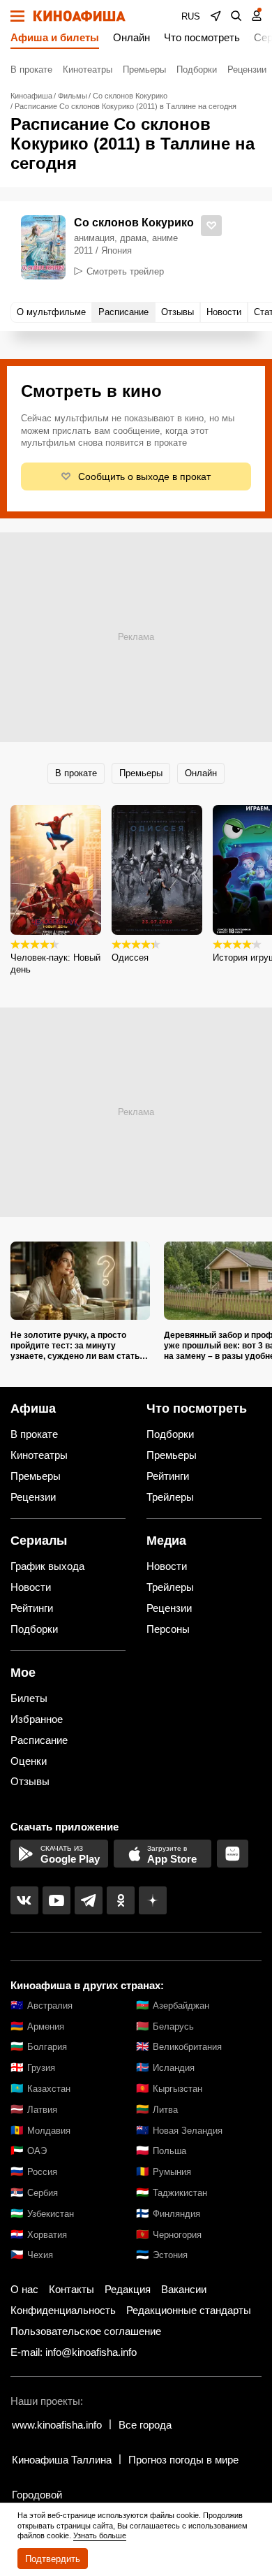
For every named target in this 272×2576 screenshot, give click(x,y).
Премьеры (144, 70)
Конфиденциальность (63, 2310)
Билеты (29, 1698)
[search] (236, 16)
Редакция (128, 2289)
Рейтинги (168, 1476)
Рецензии (247, 70)
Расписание (39, 1740)
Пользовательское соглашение (86, 2331)
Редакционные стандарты (189, 2310)
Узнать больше (100, 2535)
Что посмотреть (202, 37)
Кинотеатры (88, 70)
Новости (31, 1587)
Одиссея (130, 958)
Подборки (197, 70)
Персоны (168, 1629)
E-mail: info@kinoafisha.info (74, 2352)
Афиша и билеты (55, 37)
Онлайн (131, 37)
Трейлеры (170, 1497)
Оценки (29, 1761)
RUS (191, 16)
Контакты (71, 2289)
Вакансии (184, 2289)
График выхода (47, 1566)
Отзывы (30, 1781)
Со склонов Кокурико (134, 223)
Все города (145, 2425)
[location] (216, 16)
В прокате (31, 70)
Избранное (37, 1719)
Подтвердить (53, 2559)
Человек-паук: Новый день (55, 963)
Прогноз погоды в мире (183, 2460)
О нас (24, 2289)
